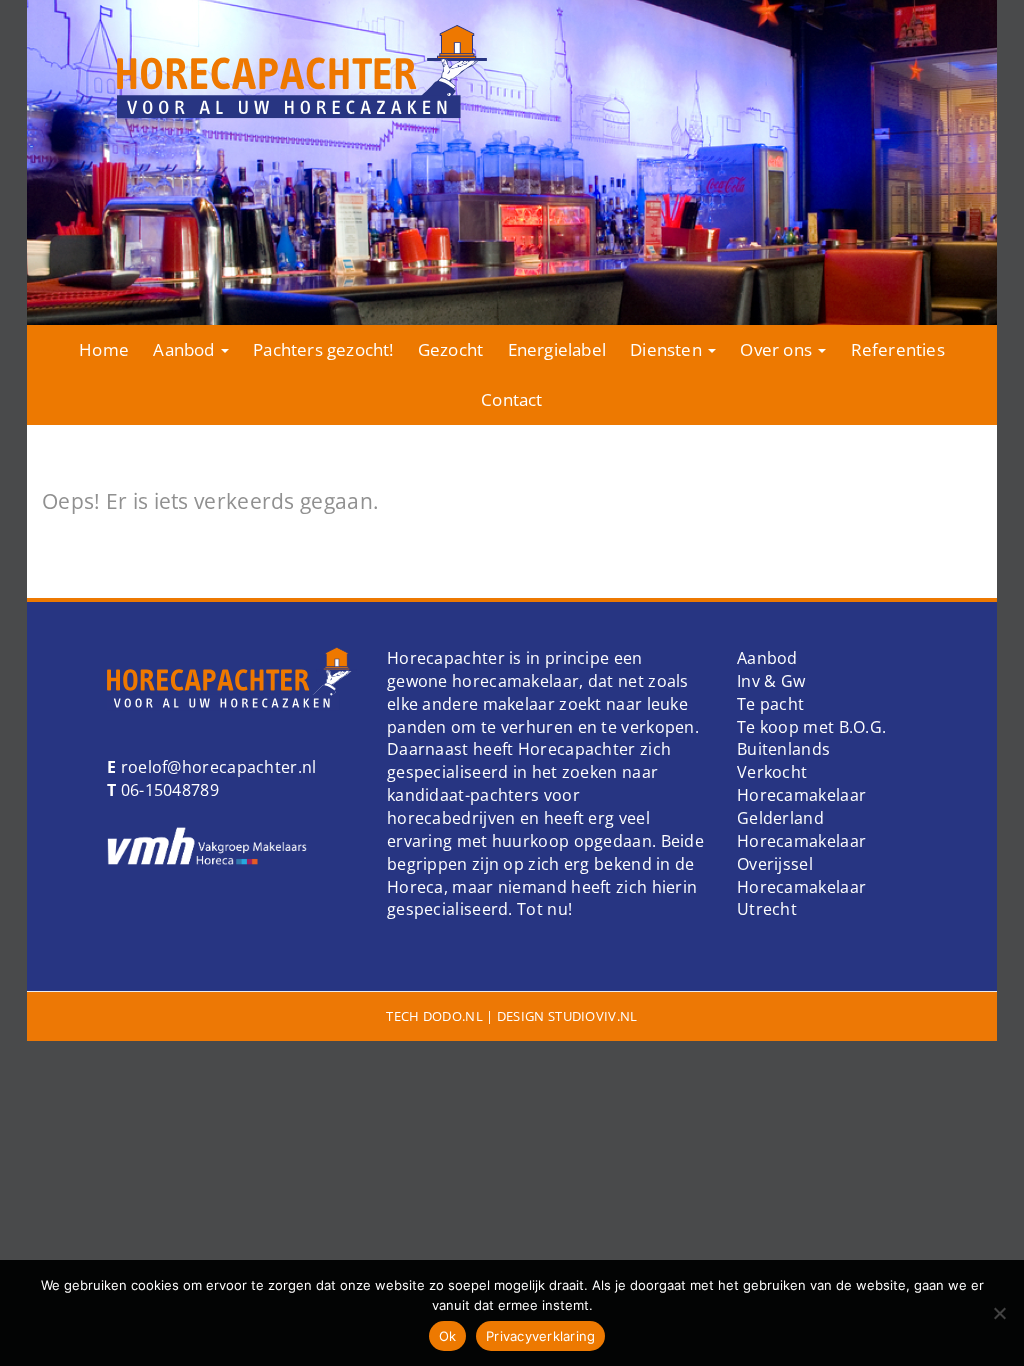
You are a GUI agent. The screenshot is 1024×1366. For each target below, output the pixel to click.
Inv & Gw (771, 681)
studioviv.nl (593, 1016)
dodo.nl (453, 1016)
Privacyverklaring (540, 1336)
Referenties (898, 349)
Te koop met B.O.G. (811, 727)
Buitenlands (783, 749)
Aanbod (185, 349)
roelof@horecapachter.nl (216, 767)
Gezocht (450, 349)
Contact (511, 399)
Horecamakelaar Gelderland (801, 806)
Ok (448, 1336)
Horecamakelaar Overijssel (801, 852)
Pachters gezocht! (323, 349)
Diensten (668, 349)
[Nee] (999, 1313)
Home (104, 349)
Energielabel (557, 349)
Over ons (778, 349)
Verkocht (772, 772)
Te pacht (770, 704)
